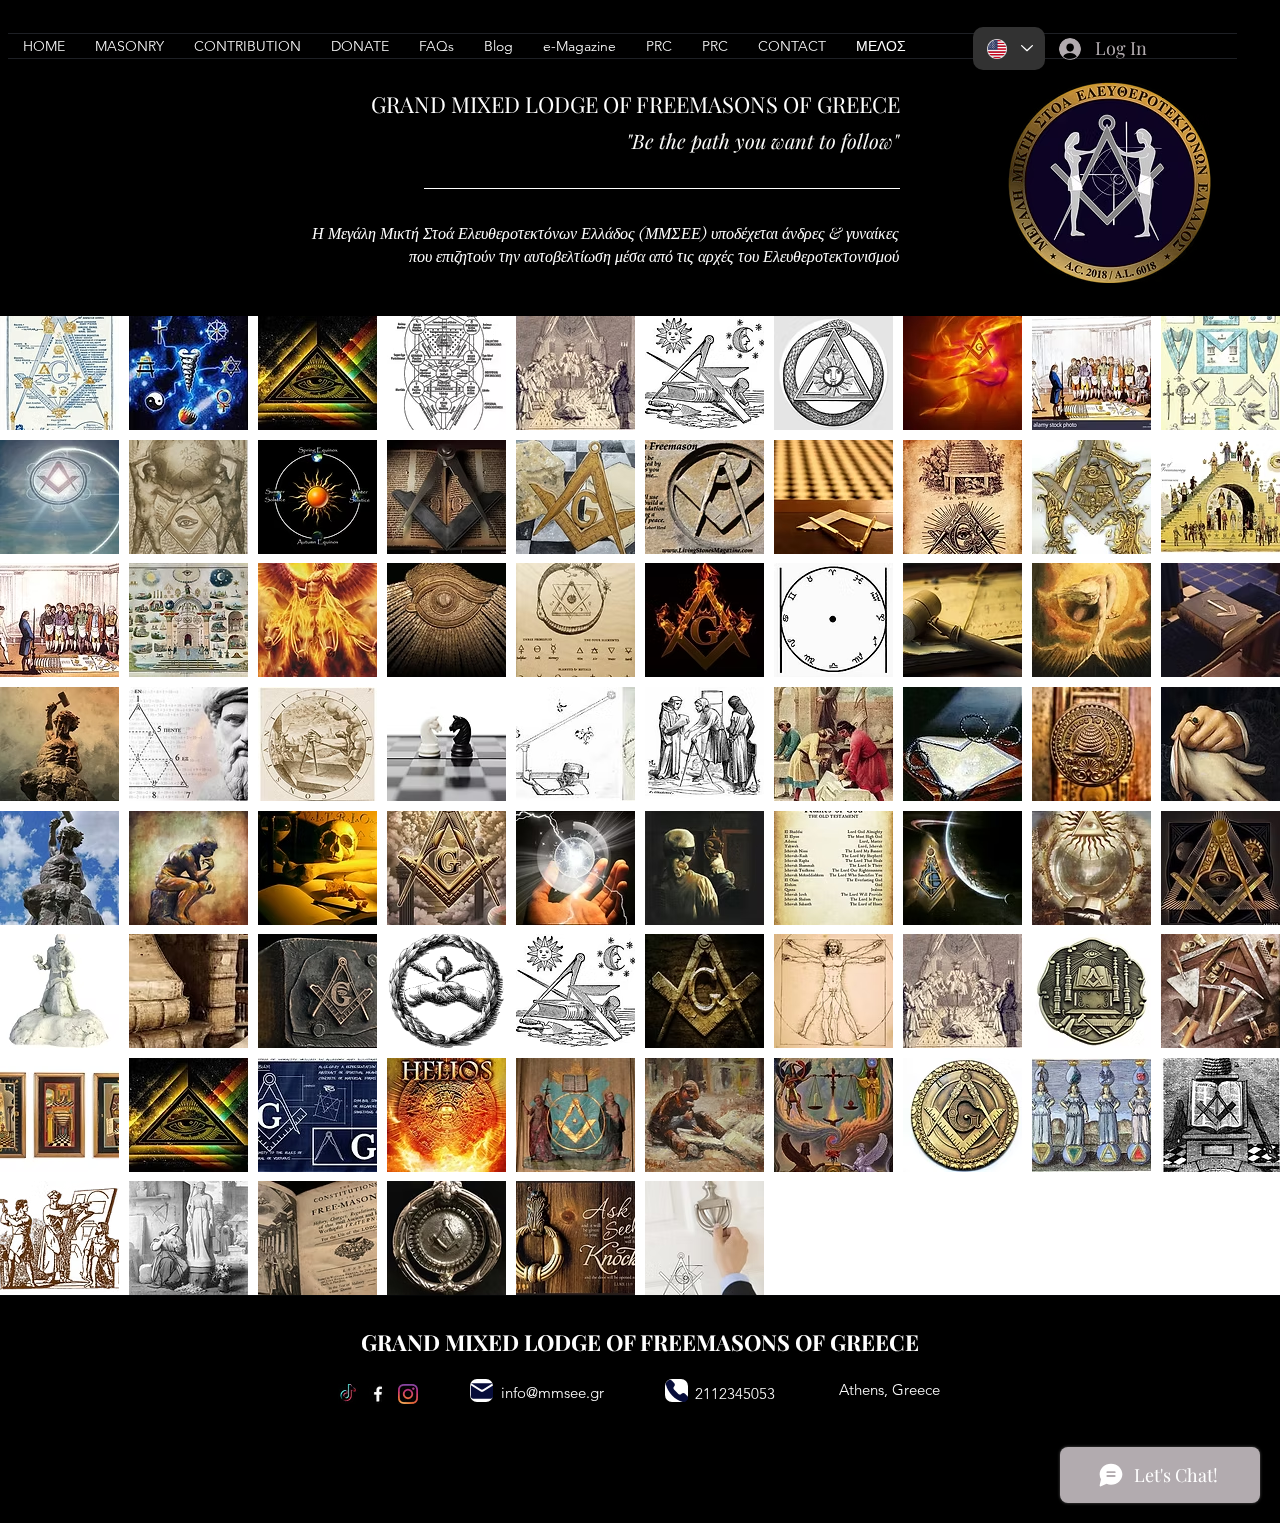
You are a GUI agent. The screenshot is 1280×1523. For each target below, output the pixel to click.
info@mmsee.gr (552, 1392)
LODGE (561, 104)
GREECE (858, 104)
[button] (247, 46)
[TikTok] (348, 1394)
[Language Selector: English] (1009, 48)
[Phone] (676, 1390)
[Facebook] (378, 1394)
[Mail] (481, 1390)
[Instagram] (408, 1394)
